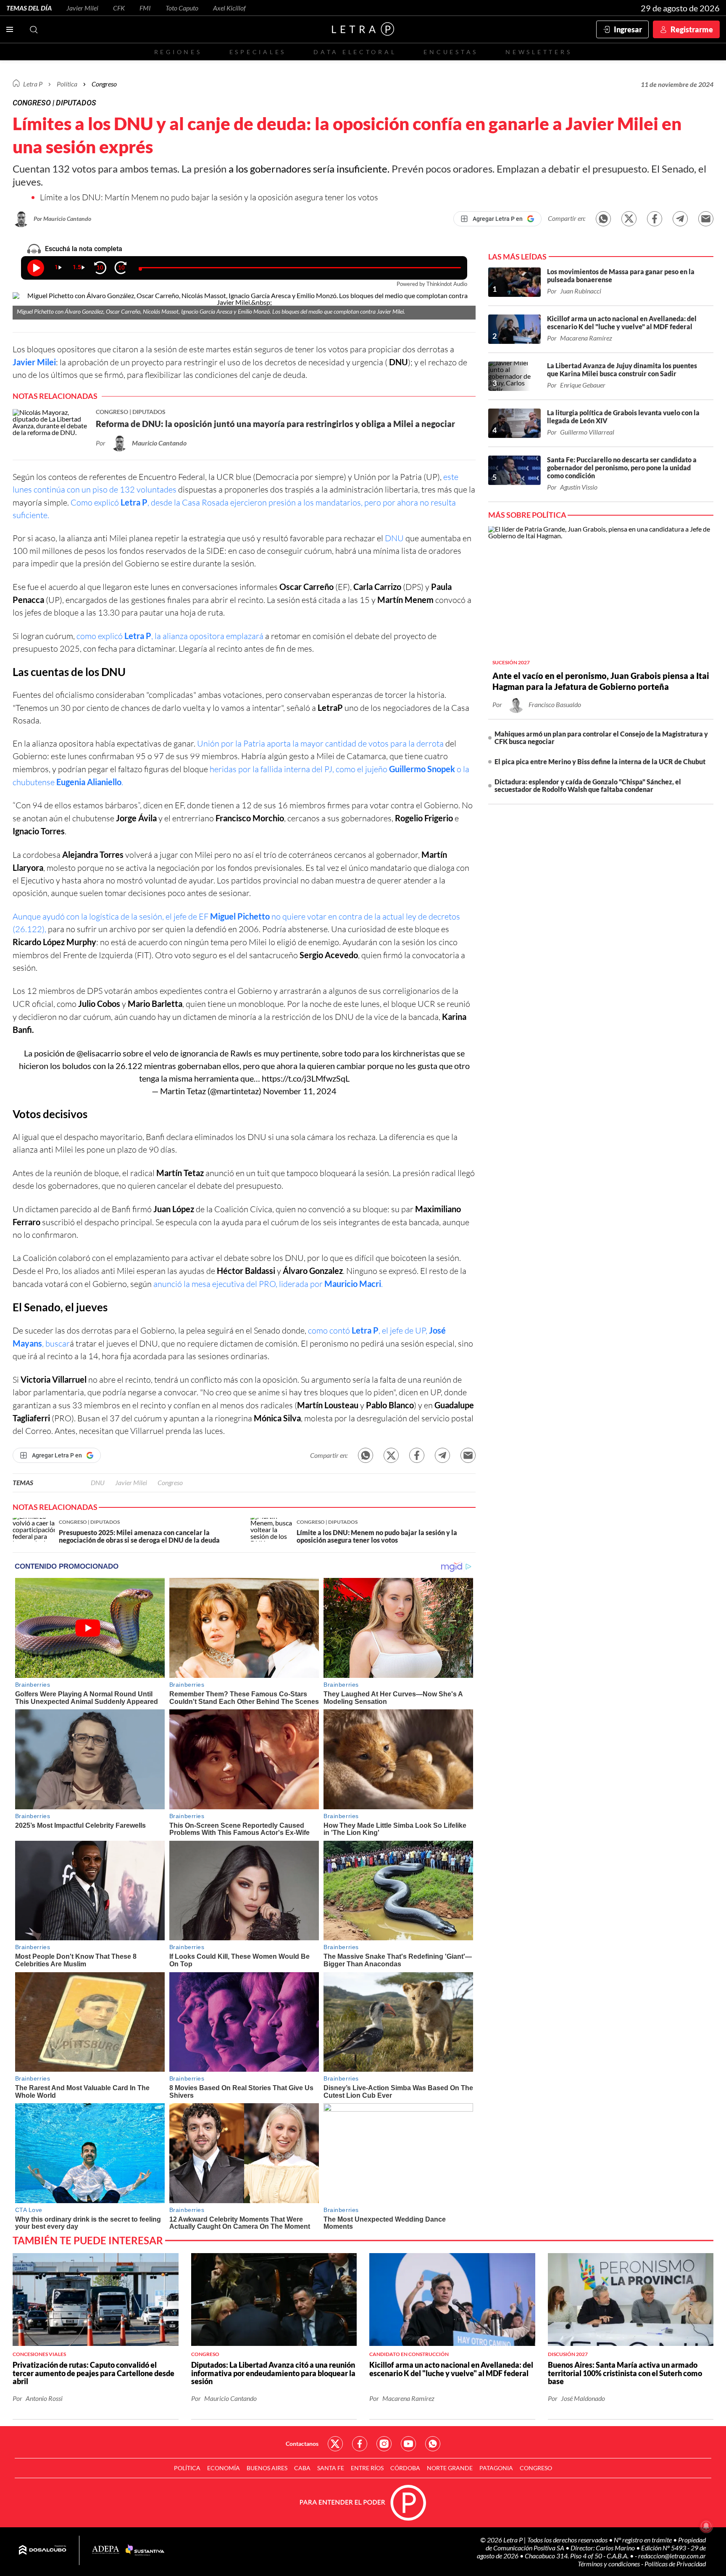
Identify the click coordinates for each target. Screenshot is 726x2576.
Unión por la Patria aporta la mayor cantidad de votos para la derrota (321, 743)
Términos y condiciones (609, 2564)
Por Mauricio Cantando (62, 219)
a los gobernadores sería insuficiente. (309, 169)
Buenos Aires (267, 2468)
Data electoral (355, 52)
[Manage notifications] (706, 2526)
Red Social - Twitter (335, 2444)
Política (67, 84)
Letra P (33, 84)
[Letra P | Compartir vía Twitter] (629, 219)
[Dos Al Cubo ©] (43, 2550)
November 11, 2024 (300, 1091)
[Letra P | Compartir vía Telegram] (680, 219)
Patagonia (496, 2468)
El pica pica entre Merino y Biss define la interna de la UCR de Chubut (600, 761)
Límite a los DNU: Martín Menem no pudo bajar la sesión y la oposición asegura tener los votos (209, 197)
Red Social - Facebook (360, 2444)
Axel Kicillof (229, 8)
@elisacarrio (99, 1053)
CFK (119, 8)
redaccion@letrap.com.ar (672, 2556)
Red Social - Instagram (384, 2444)
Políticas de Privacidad (675, 2564)
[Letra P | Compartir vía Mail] (706, 219)
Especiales (258, 52)
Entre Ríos (367, 2468)
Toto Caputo (182, 8)
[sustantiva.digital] (145, 2550)
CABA (302, 2468)
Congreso (104, 84)
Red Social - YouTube (408, 2444)
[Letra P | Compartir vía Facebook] (655, 219)
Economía (224, 2468)
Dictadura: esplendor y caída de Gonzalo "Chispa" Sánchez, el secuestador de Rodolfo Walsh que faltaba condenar (588, 785)
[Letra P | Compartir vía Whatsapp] (603, 219)
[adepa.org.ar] (106, 2550)
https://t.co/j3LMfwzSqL (306, 1078)
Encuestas (451, 52)
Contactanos (302, 2444)
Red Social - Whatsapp (433, 2444)
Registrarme (692, 29)
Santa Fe (331, 2468)
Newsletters (539, 52)
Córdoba (405, 2468)
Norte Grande (450, 2468)
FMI (145, 8)
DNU (394, 538)
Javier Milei (82, 8)
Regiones (178, 52)
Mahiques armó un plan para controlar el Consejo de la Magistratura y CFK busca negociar (601, 738)
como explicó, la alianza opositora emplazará (170, 636)
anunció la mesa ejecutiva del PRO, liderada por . (268, 1284)
